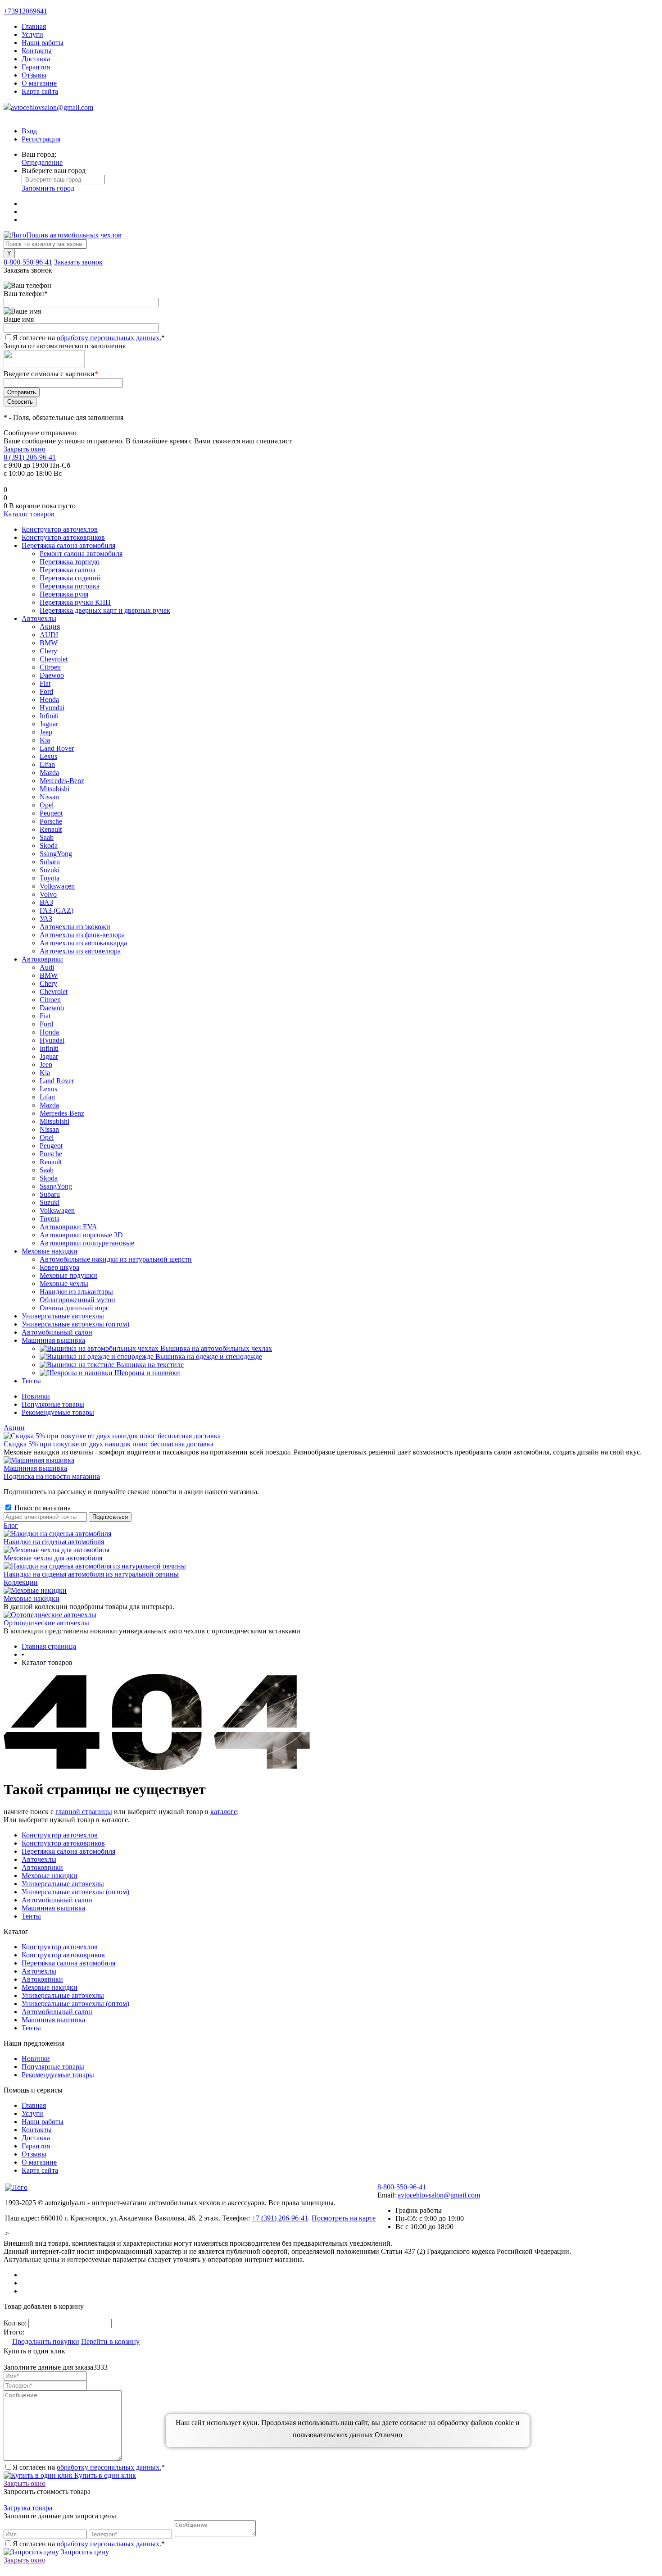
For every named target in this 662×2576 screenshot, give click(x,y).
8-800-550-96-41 (28, 262)
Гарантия (36, 67)
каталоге (224, 1812)
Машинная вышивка (35, 1468)
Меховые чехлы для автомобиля (53, 1558)
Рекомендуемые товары (58, 1412)
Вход (29, 131)
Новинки (36, 1396)
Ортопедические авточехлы (46, 1623)
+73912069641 (25, 11)
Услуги (32, 34)
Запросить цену (84, 2552)
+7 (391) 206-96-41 (280, 2218)
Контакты (37, 51)
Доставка (36, 59)
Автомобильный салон (57, 1900)
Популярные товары (53, 1404)
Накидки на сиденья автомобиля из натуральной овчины (91, 1574)
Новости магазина (42, 1508)
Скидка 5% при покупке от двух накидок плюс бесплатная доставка (109, 1444)
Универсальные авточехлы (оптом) (75, 1892)
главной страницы (84, 1812)
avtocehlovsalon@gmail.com (52, 107)
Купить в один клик (104, 2475)
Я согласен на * (89, 2467)
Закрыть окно (25, 449)
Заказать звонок (78, 262)
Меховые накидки (32, 1598)
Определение (42, 162)
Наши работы (43, 43)
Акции (14, 1428)
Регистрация (41, 139)
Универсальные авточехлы (63, 1884)
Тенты (31, 1916)
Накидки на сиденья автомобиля (54, 1542)
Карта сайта (40, 91)
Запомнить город (48, 188)
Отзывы (34, 75)
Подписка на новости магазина (52, 1476)
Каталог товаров (29, 514)
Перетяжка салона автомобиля (68, 1851)
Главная (34, 26)
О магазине (39, 83)
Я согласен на (89, 338)
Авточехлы (39, 1859)
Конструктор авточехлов (60, 1835)
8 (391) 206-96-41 (30, 457)
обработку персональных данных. (109, 338)
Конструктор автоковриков (63, 1843)
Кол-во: (16, 2323)
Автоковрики (42, 1867)
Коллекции (21, 1582)
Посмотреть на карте (344, 2218)
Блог (11, 1525)
